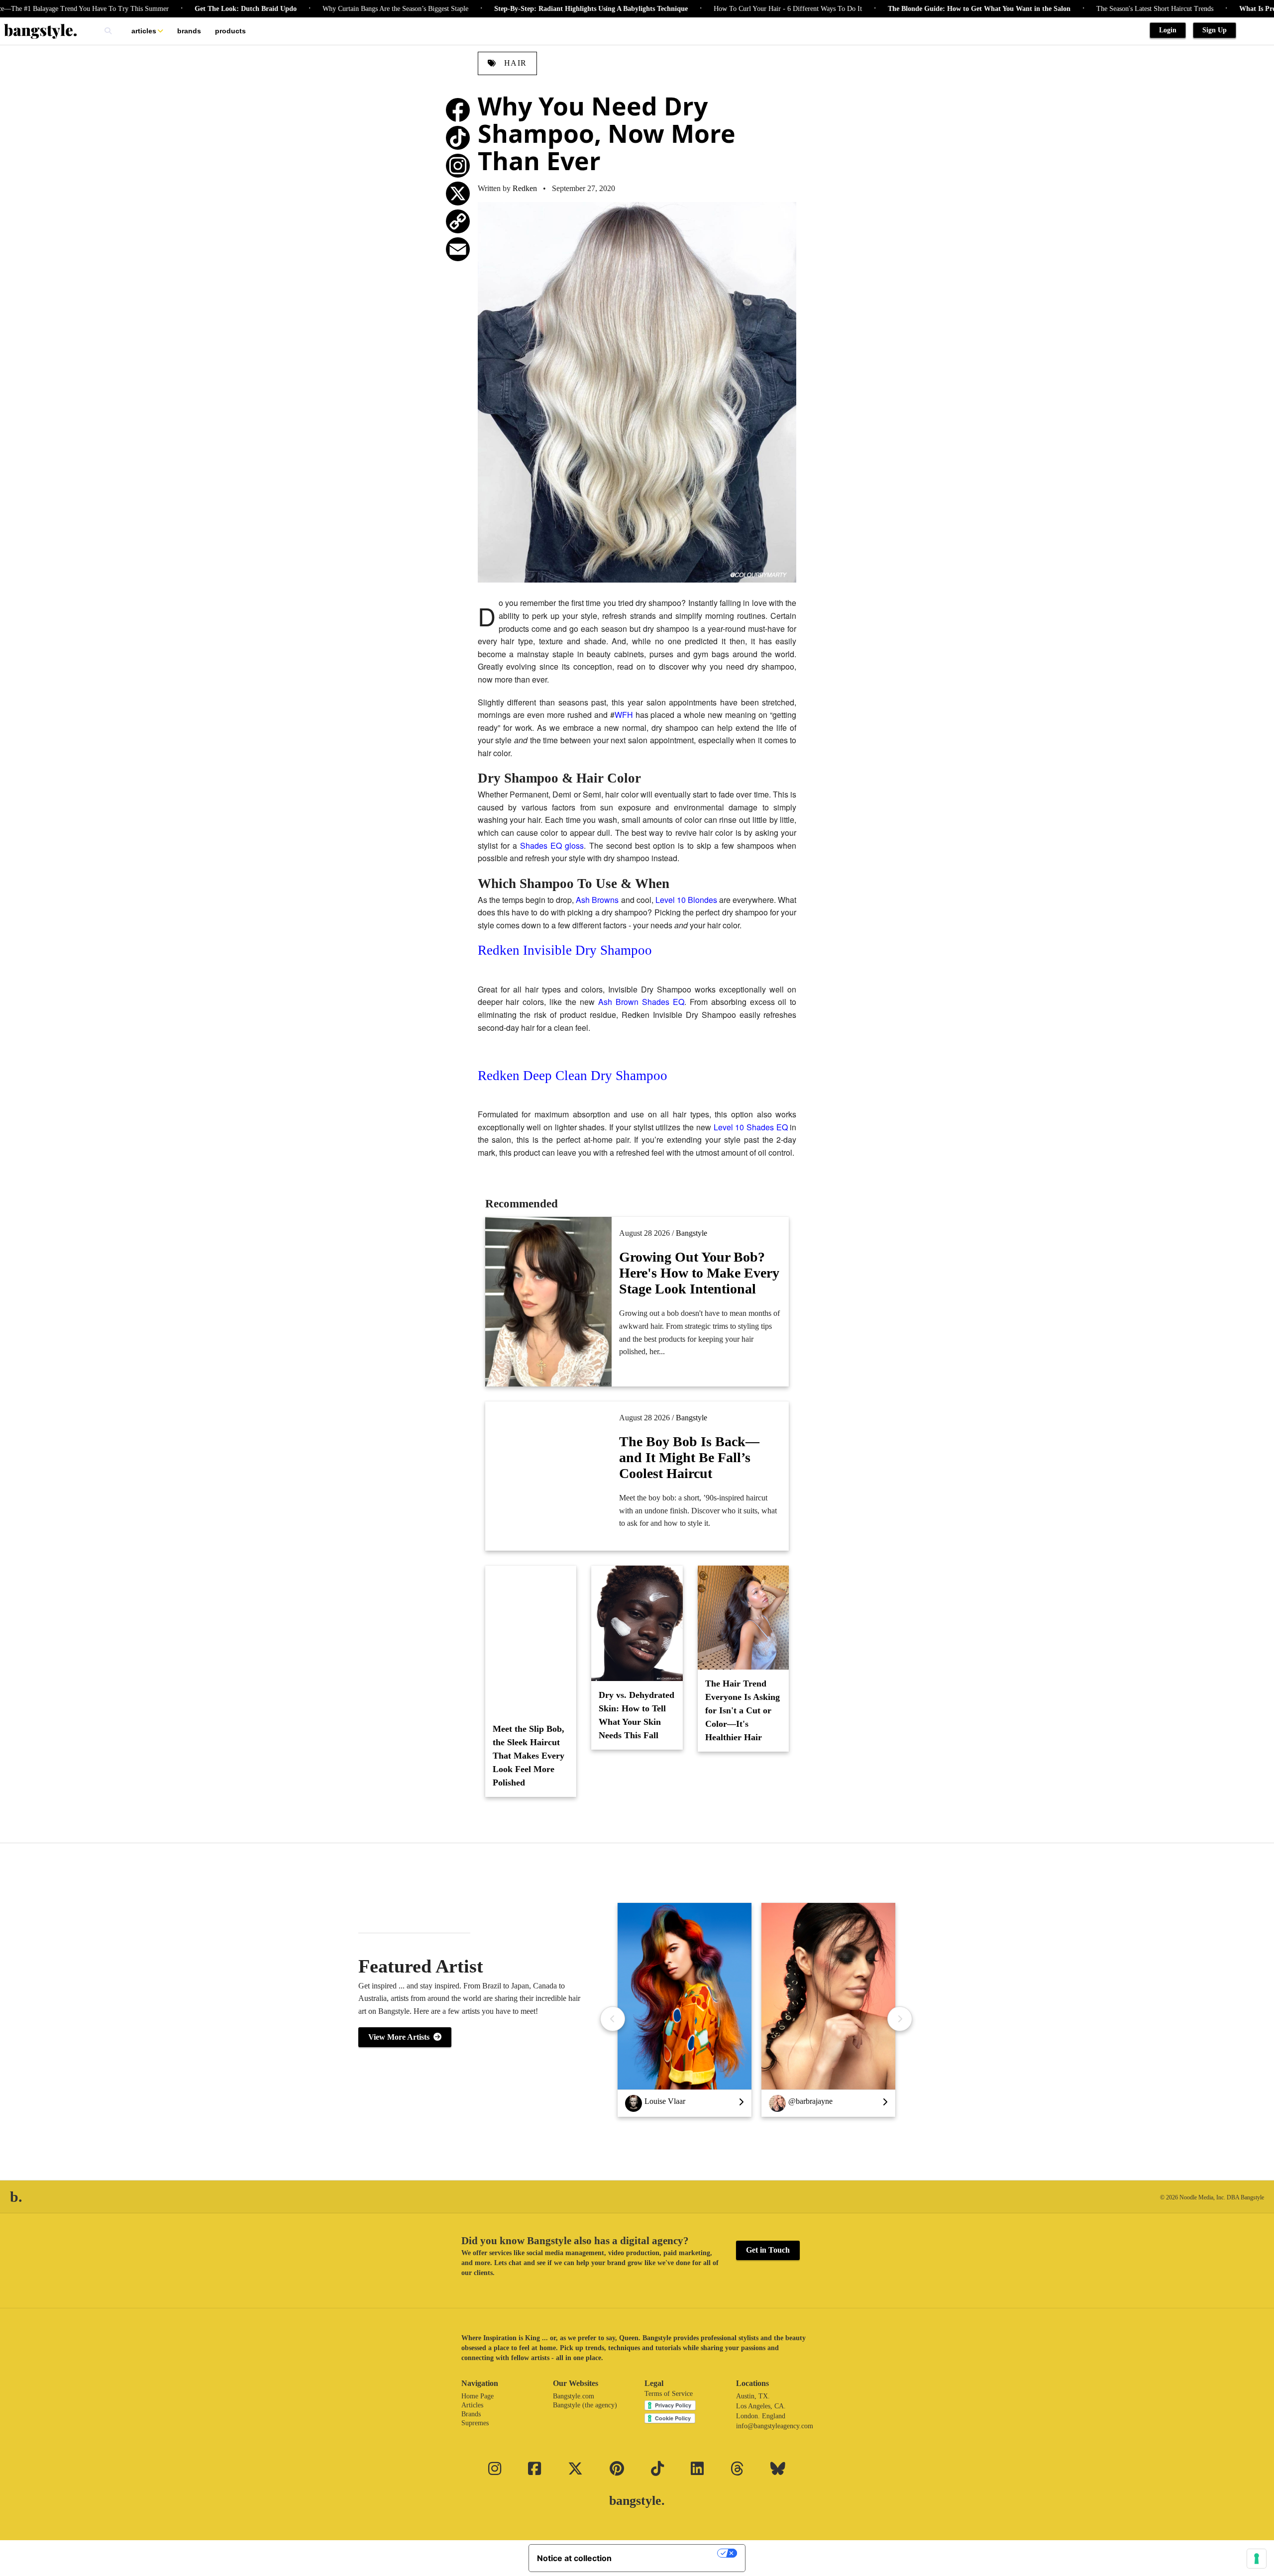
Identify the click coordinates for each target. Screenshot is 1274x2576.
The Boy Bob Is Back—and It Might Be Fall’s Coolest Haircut (689, 1457)
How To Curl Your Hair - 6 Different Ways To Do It (704, 9)
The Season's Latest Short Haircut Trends (1071, 9)
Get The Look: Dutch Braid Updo (161, 9)
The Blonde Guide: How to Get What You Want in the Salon (895, 9)
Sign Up (1215, 30)
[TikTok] (458, 138)
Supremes (475, 2423)
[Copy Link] (458, 221)
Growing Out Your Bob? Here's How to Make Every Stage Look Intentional (699, 1273)
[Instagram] (458, 166)
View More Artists (401, 2037)
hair (514, 63)
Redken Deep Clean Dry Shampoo (573, 1076)
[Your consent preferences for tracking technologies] (1257, 2559)
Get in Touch (768, 2250)
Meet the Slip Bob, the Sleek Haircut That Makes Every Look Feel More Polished (529, 1756)
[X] (458, 194)
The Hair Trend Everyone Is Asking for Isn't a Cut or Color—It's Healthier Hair (743, 1710)
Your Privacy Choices (669, 2553)
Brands (189, 31)
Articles (144, 31)
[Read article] (549, 1476)
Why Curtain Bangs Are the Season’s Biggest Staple (311, 9)
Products (230, 31)
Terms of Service (669, 2394)
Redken (525, 188)
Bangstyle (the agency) (585, 2405)
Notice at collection (574, 2558)
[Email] (458, 249)
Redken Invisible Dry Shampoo (565, 950)
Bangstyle (691, 1233)
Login (1168, 30)
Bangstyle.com (574, 2396)
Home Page (478, 2396)
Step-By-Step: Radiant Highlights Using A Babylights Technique (507, 9)
